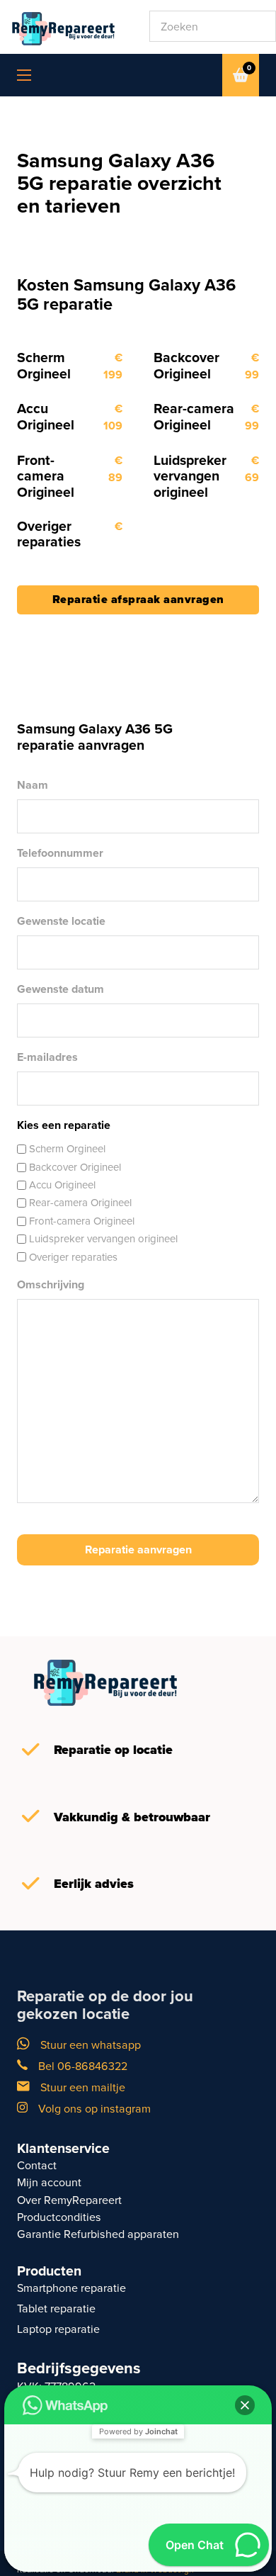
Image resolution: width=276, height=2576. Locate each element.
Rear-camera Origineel (80, 1202)
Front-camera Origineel (82, 1221)
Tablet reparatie (56, 2308)
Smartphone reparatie (71, 2288)
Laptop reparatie (58, 2329)
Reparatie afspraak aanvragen (138, 599)
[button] (245, 2405)
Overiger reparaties (73, 1257)
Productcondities (59, 2217)
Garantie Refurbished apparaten (98, 2234)
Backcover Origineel (75, 1167)
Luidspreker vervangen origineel (103, 1238)
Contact (37, 2165)
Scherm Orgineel (67, 1148)
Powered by (138, 2431)
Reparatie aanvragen (138, 1549)
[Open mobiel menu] (24, 75)
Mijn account (49, 2182)
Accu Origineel (62, 1185)
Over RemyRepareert (69, 2200)
